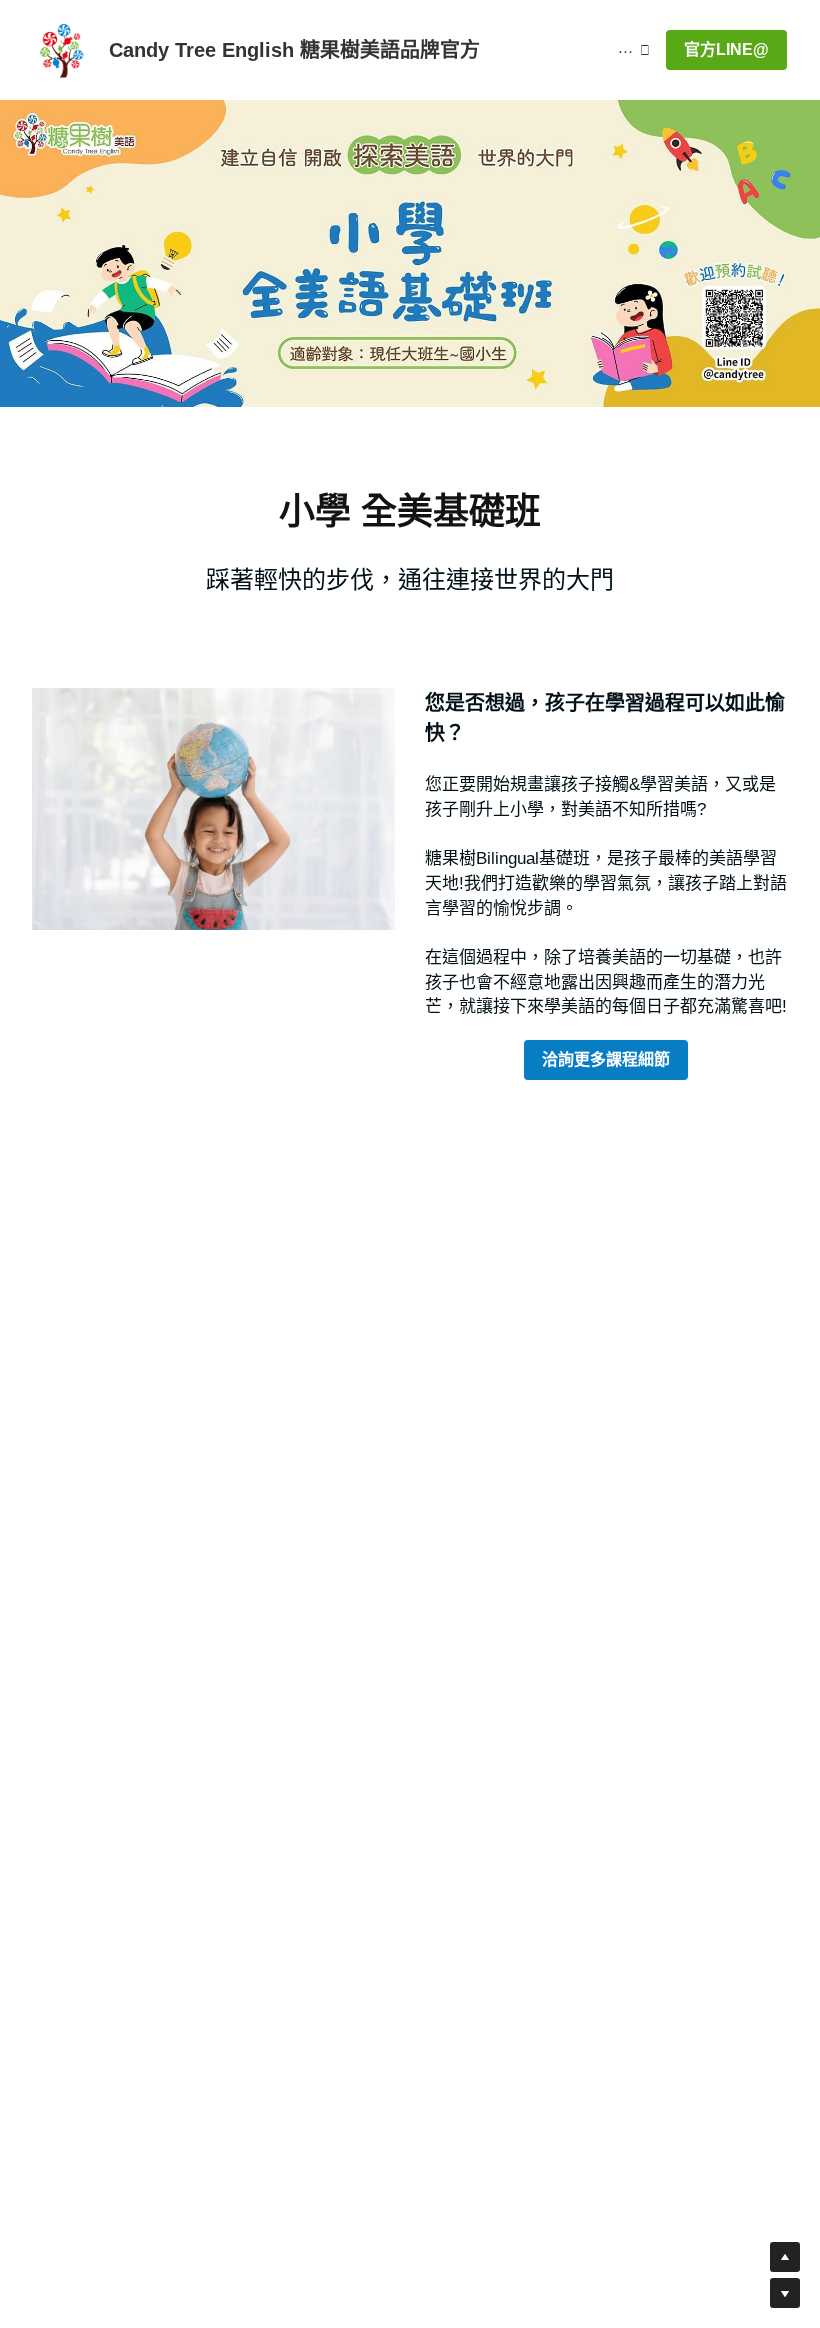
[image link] (63, 48)
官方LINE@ (726, 49)
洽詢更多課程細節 (606, 1059)
